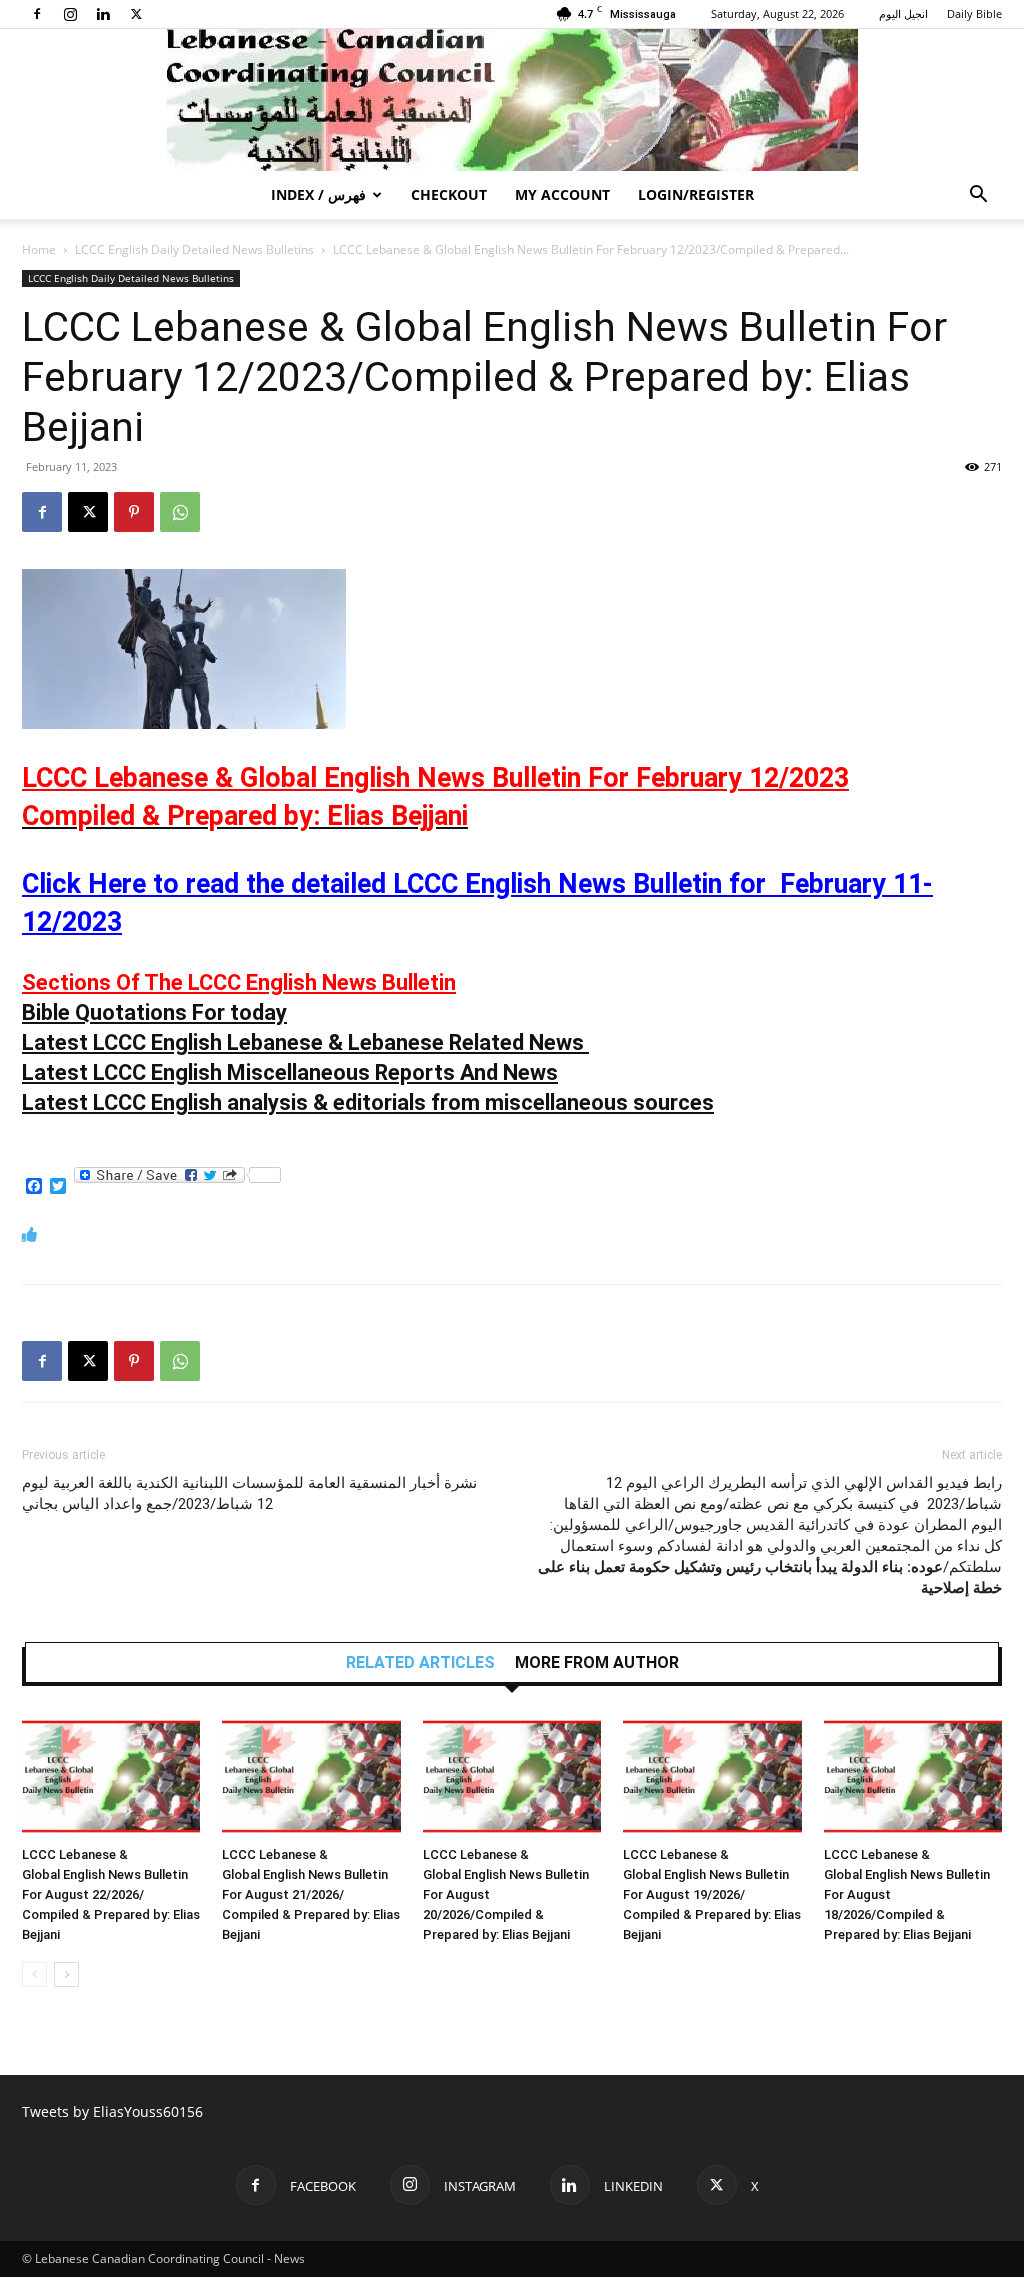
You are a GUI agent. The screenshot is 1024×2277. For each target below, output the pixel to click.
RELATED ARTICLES (420, 1663)
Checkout (449, 194)
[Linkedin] (103, 14)
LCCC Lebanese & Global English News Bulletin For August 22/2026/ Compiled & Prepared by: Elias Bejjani (111, 1894)
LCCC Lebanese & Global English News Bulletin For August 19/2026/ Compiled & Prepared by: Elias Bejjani (712, 1894)
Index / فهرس (318, 194)
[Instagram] (70, 14)
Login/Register (696, 194)
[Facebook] (37, 14)
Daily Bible (974, 13)
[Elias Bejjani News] (512, 100)
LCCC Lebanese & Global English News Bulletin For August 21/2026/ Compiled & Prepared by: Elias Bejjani (311, 1894)
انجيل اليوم (903, 13)
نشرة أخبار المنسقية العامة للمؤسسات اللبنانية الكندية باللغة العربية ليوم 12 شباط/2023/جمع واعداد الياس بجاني (249, 1493)
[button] (978, 196)
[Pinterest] (134, 512)
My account (562, 194)
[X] (136, 14)
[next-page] (66, 1974)
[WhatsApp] (180, 512)
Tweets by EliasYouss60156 (112, 2111)
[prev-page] (34, 1974)
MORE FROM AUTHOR (597, 1663)
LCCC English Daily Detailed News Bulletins (194, 249)
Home (39, 249)
